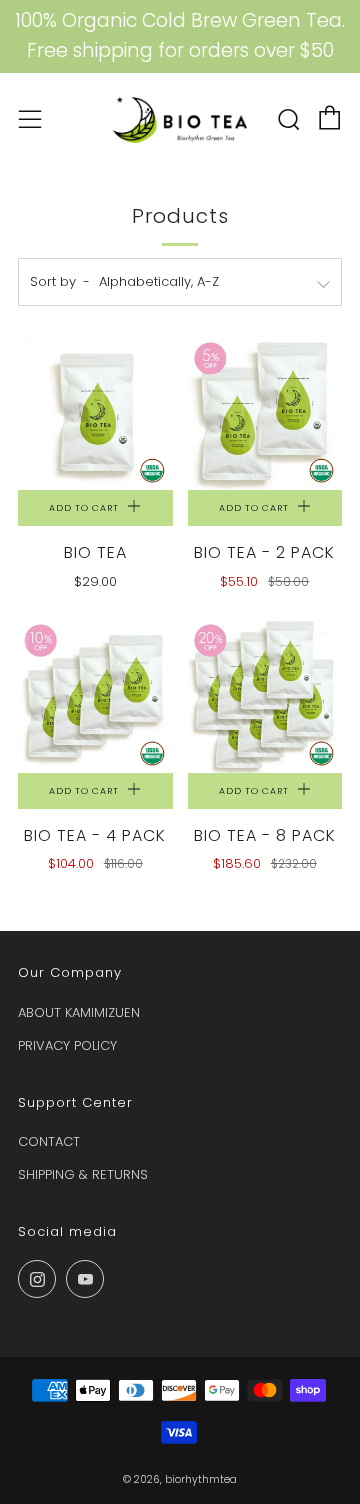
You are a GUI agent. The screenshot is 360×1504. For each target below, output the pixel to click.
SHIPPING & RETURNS (83, 1174)
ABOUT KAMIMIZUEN (79, 1012)
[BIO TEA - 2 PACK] (265, 413)
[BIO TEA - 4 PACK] (95, 695)
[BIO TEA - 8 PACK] (265, 695)
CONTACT (49, 1141)
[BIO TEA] (95, 413)
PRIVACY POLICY (67, 1045)
